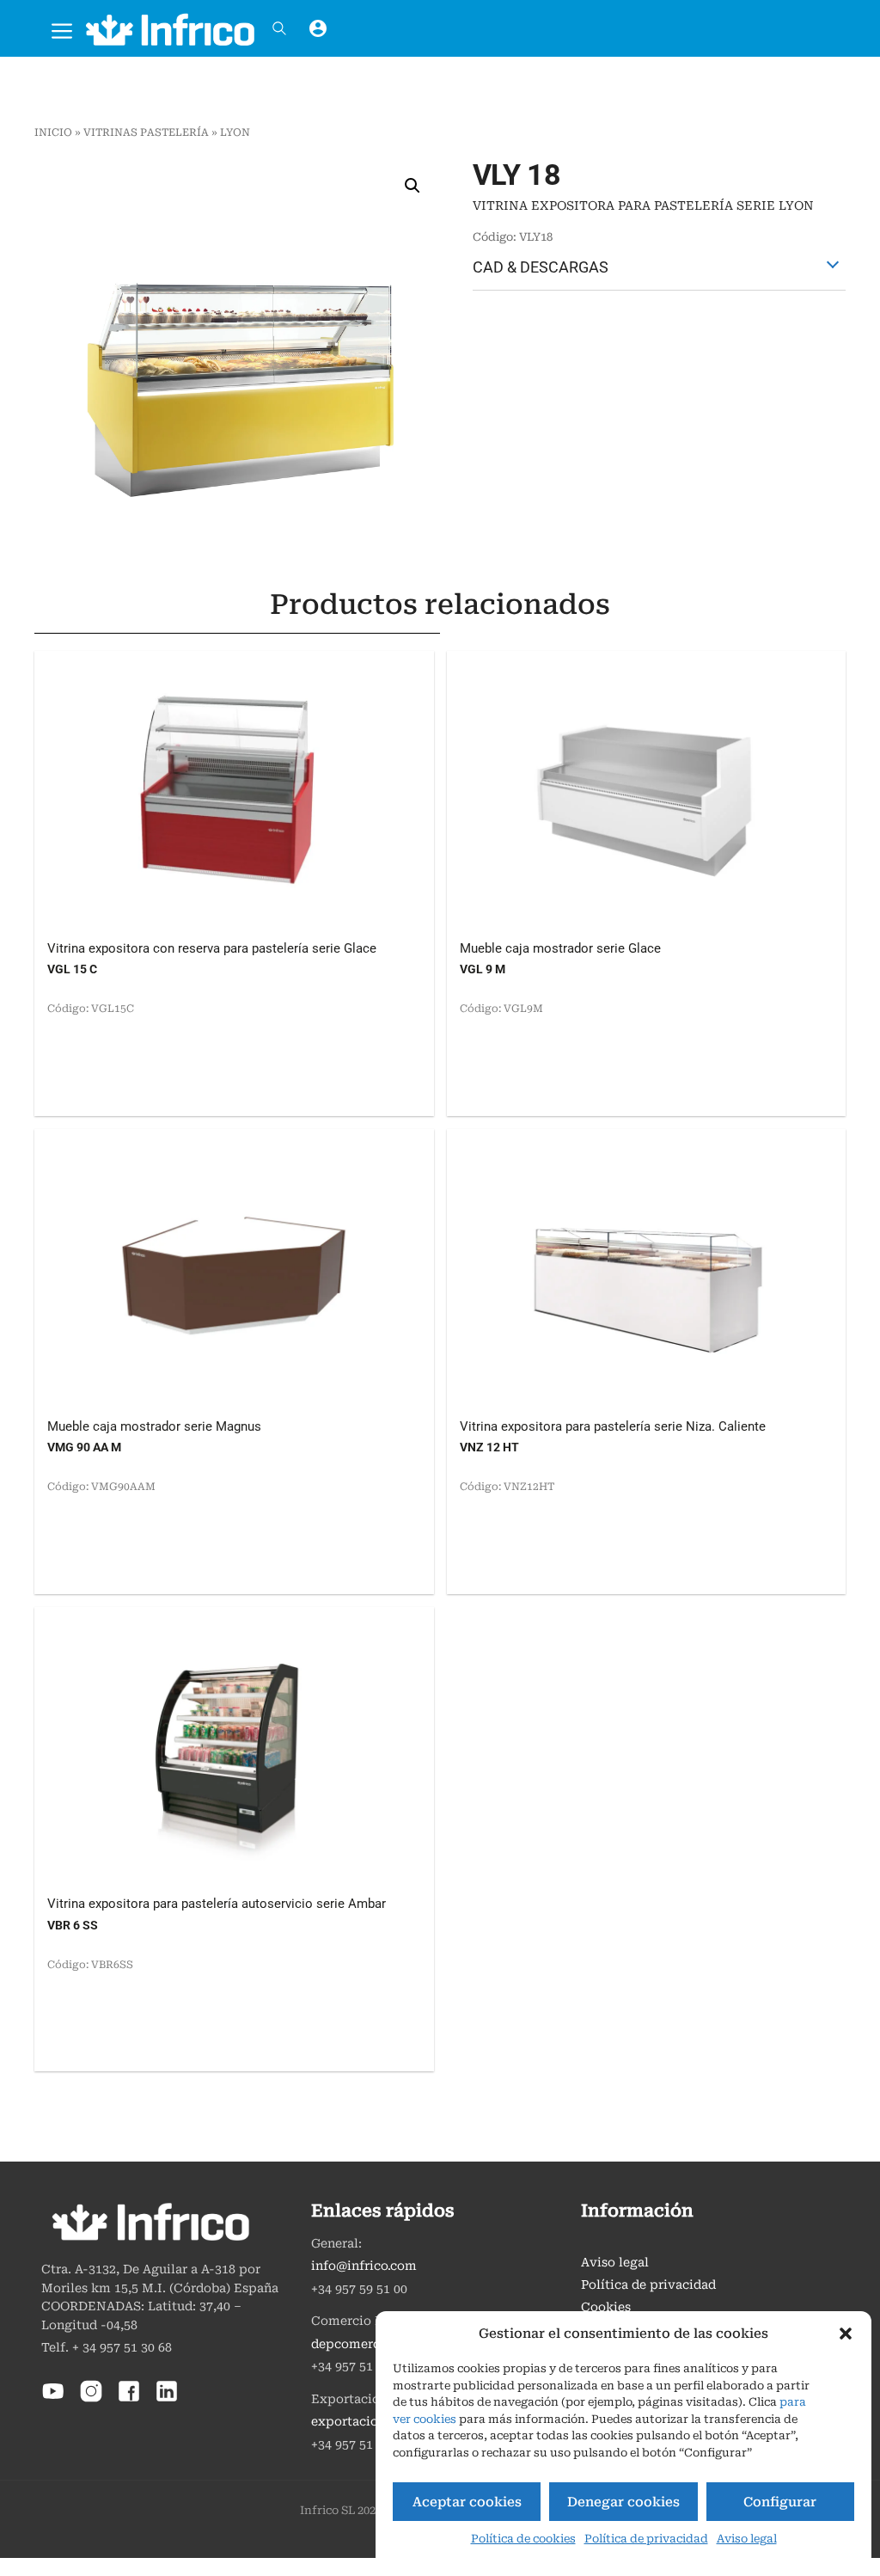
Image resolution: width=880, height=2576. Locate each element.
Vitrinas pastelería (146, 132)
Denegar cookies (623, 2502)
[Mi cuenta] (318, 28)
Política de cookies (523, 2539)
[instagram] (91, 2399)
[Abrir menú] (62, 28)
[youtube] (53, 2399)
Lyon (235, 132)
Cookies (606, 2307)
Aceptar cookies (467, 2502)
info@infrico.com (364, 2266)
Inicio (53, 132)
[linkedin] (167, 2399)
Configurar (780, 2502)
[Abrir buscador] (279, 28)
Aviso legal (747, 2539)
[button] (846, 2334)
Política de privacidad (646, 2539)
